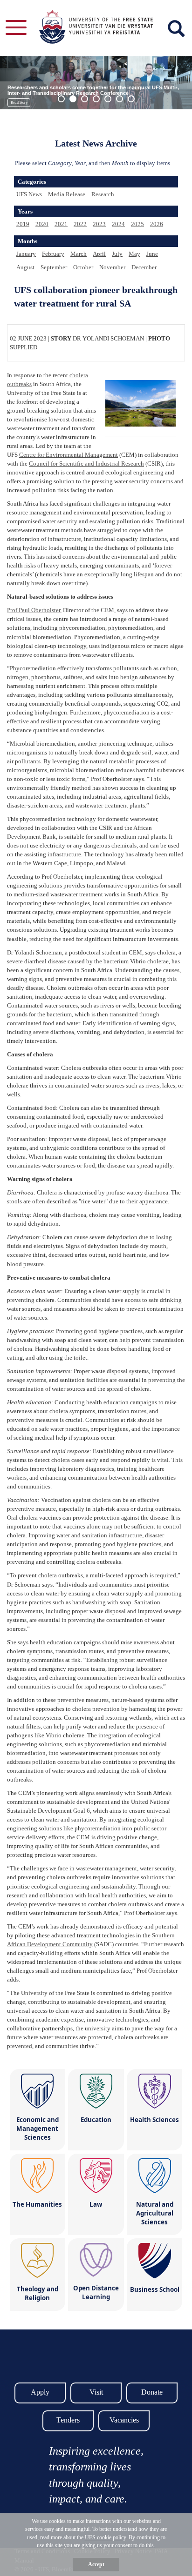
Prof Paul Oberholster (34, 610)
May (134, 254)
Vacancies (124, 2420)
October (83, 267)
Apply (40, 2392)
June (152, 254)
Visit (96, 2392)
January (26, 254)
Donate (152, 2392)
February (53, 254)
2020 (42, 224)
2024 (118, 224)
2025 (137, 224)
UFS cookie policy (105, 2537)
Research (103, 194)
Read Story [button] (19, 103)
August (25, 267)
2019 (23, 224)
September (54, 267)
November (112, 267)
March (79, 254)
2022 (80, 224)
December (144, 267)
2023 (99, 224)
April (99, 254)
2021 (61, 224)
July (117, 254)
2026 (157, 224)
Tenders (68, 2420)
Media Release (67, 194)
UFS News (29, 194)
